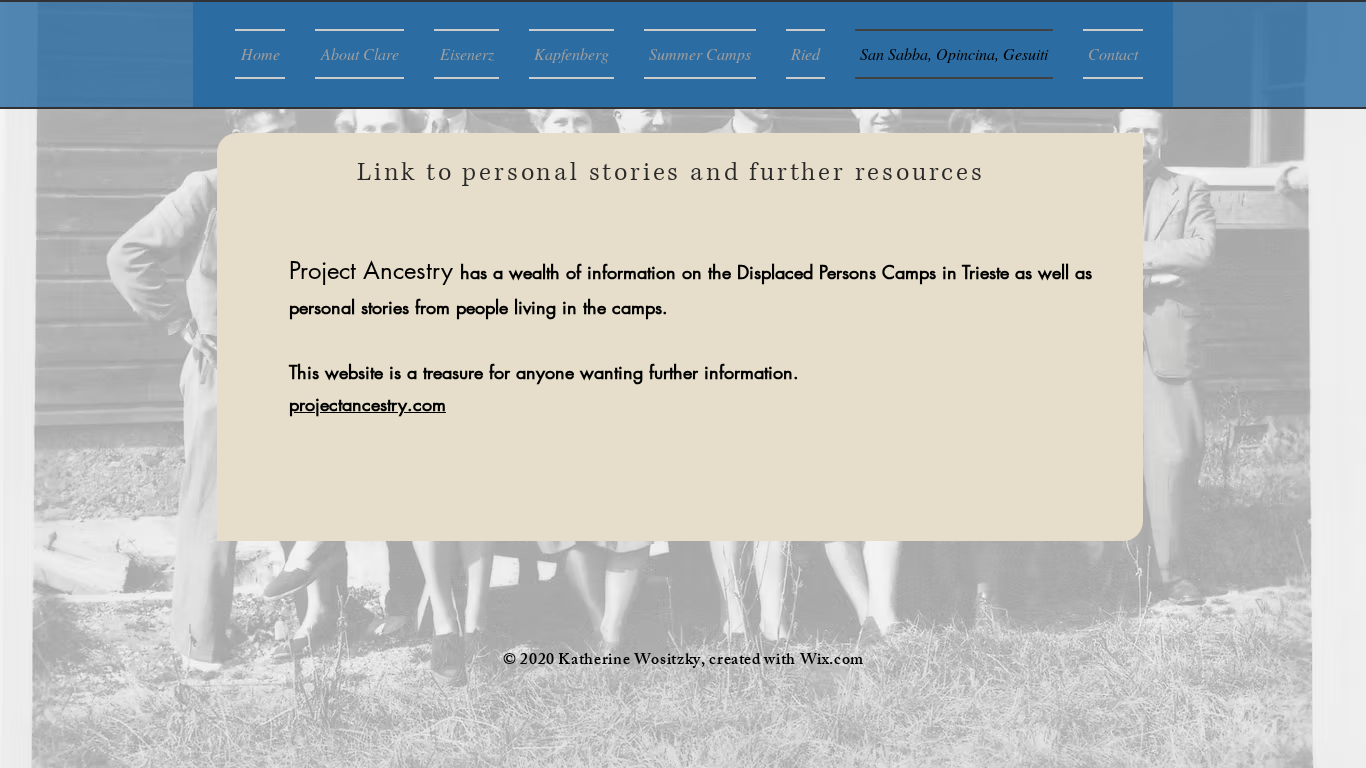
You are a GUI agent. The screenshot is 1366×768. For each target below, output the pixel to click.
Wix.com (832, 661)
